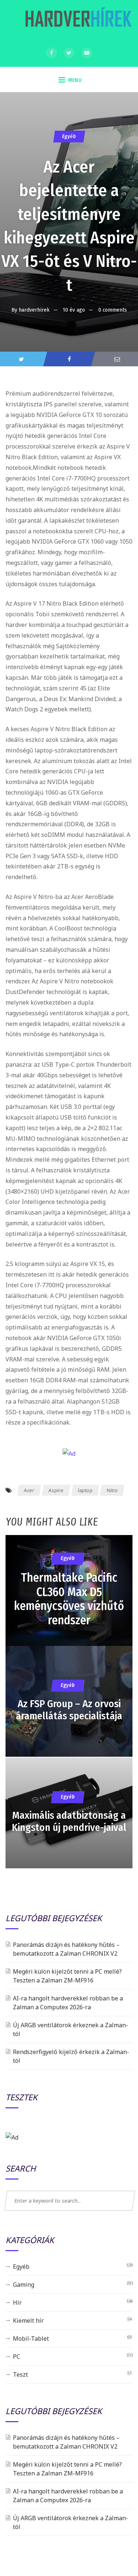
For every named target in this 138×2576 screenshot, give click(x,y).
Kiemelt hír (28, 2321)
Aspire (56, 1490)
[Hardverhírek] (77, 21)
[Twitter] (69, 53)
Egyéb (69, 136)
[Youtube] (87, 53)
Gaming (24, 2285)
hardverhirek (34, 310)
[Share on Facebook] (69, 359)
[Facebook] (52, 53)
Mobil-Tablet (31, 2339)
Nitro (112, 1490)
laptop (85, 1490)
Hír (17, 2303)
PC (17, 2357)
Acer (29, 1490)
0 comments (113, 310)
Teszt (20, 2374)
